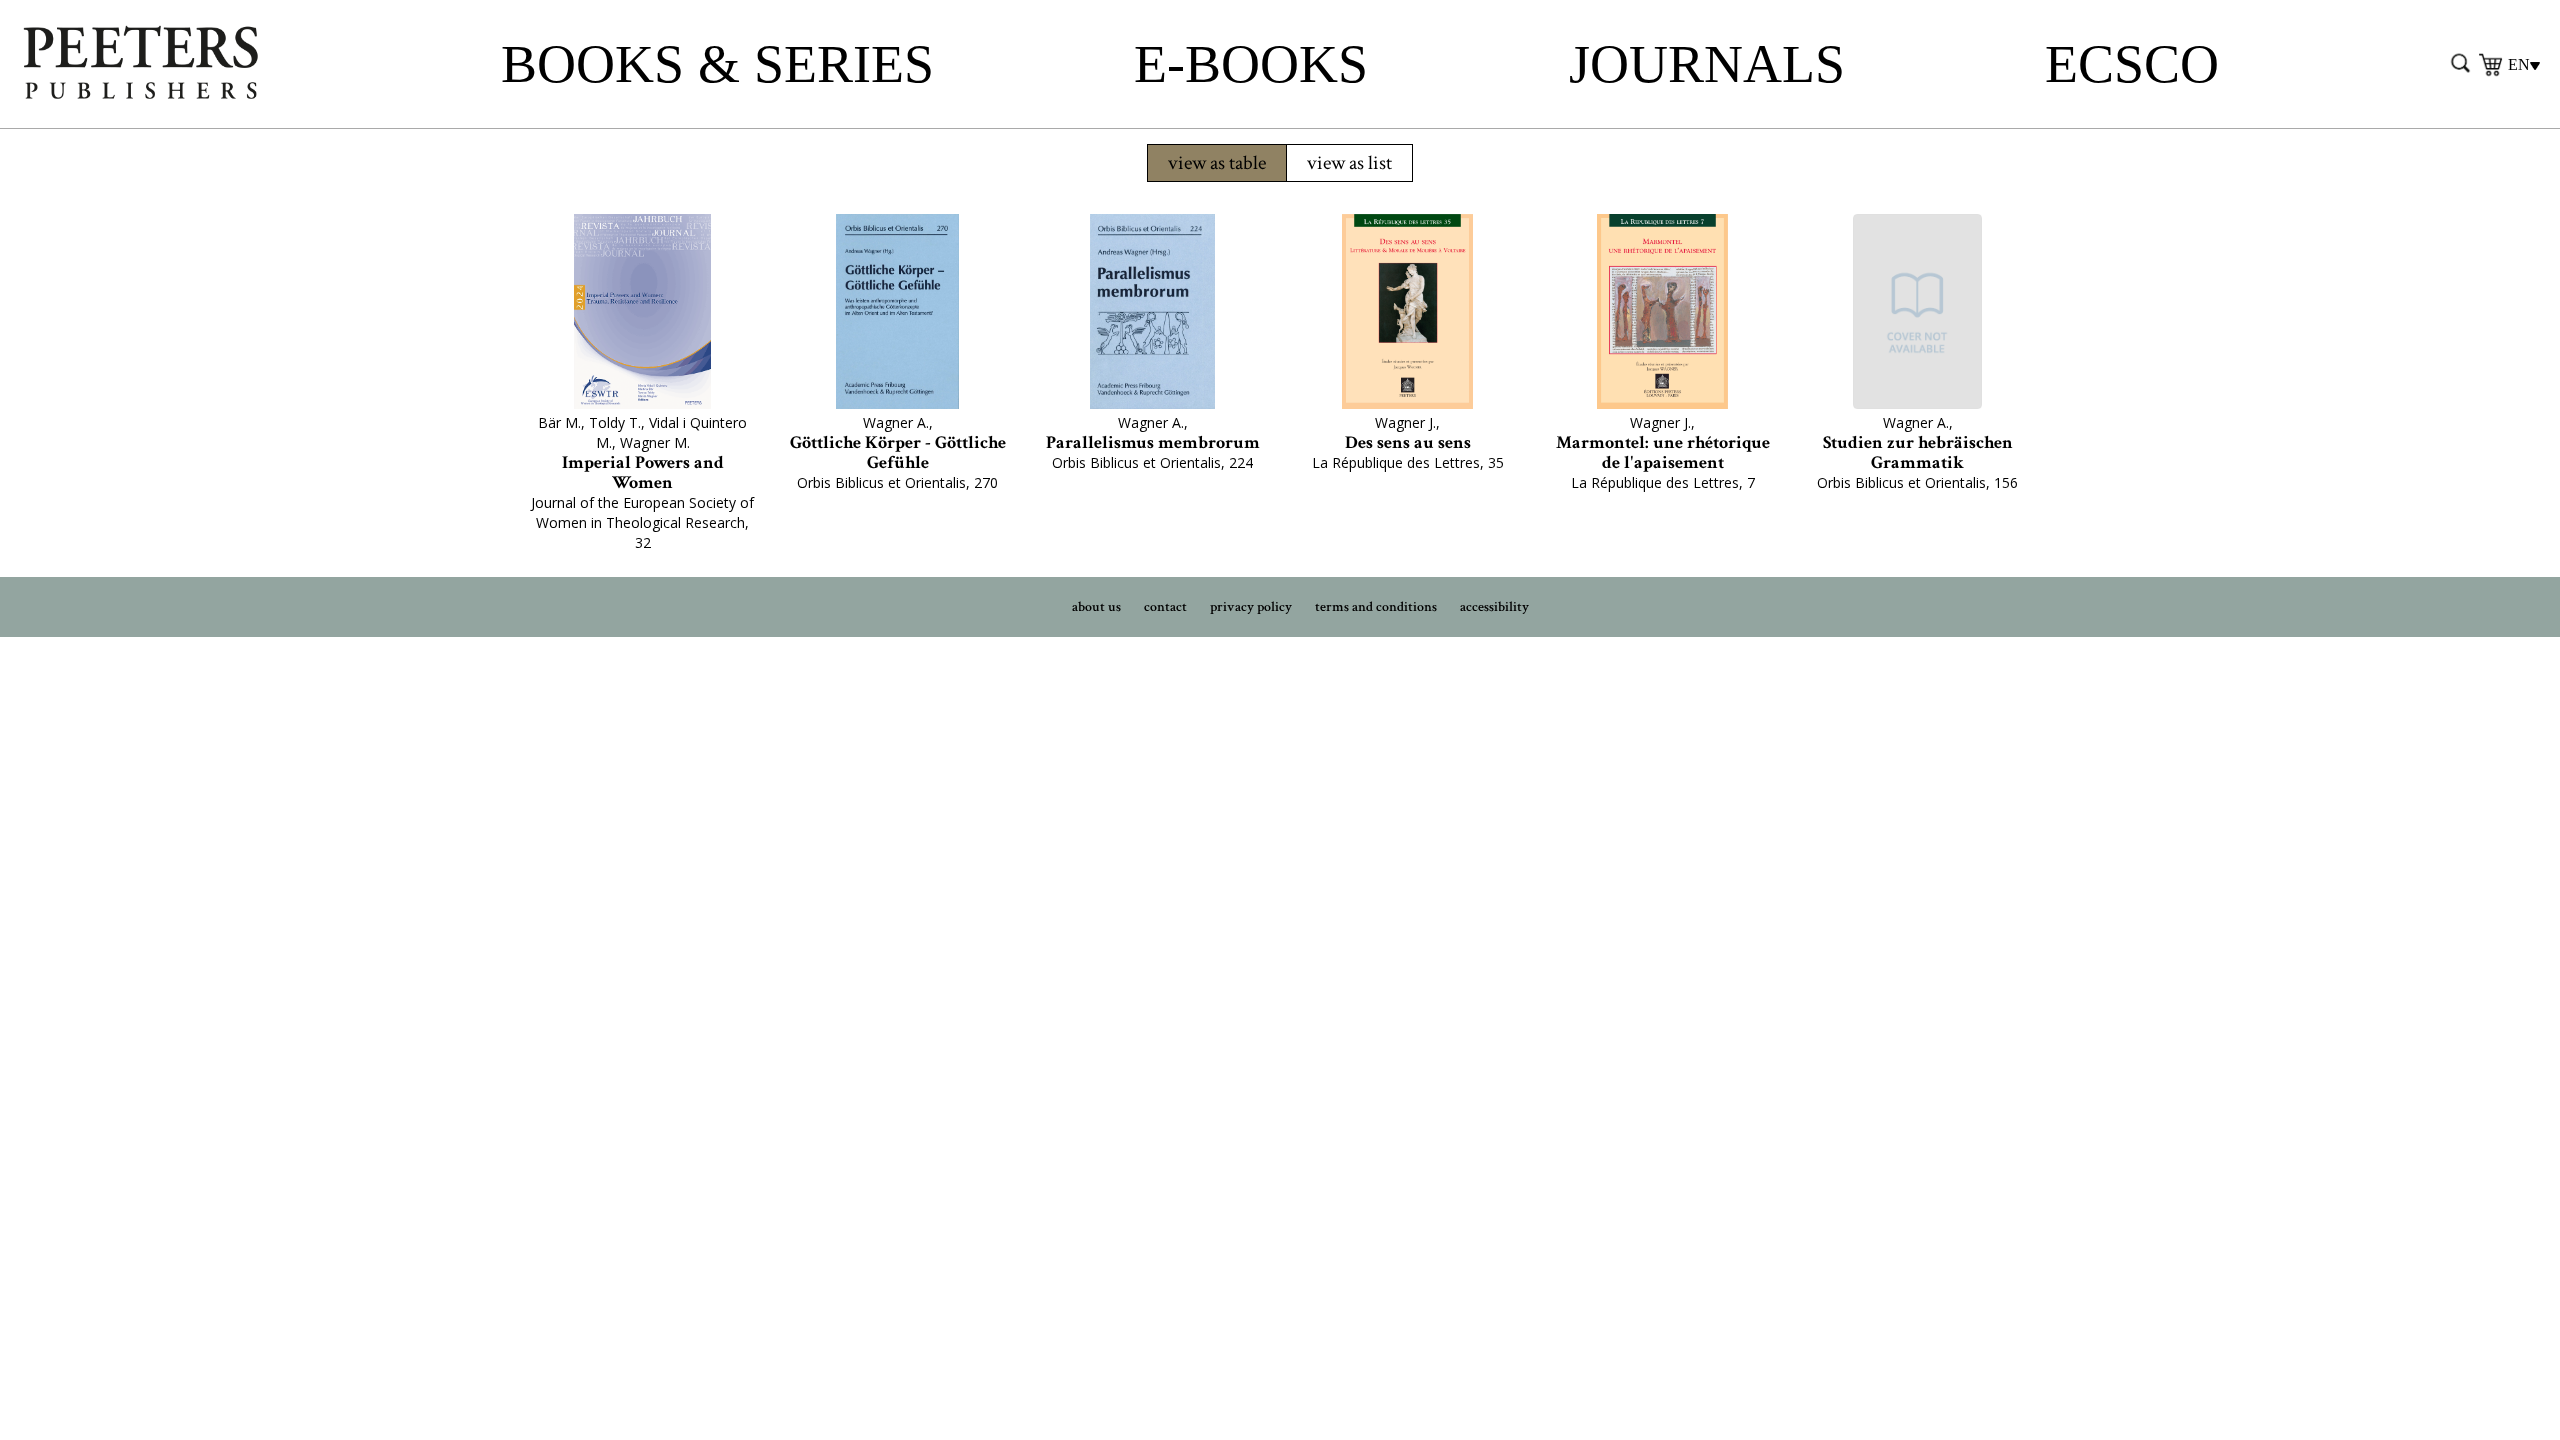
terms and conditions (1376, 607)
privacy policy (1251, 607)
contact (1165, 607)
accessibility (1494, 607)
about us (1096, 607)
